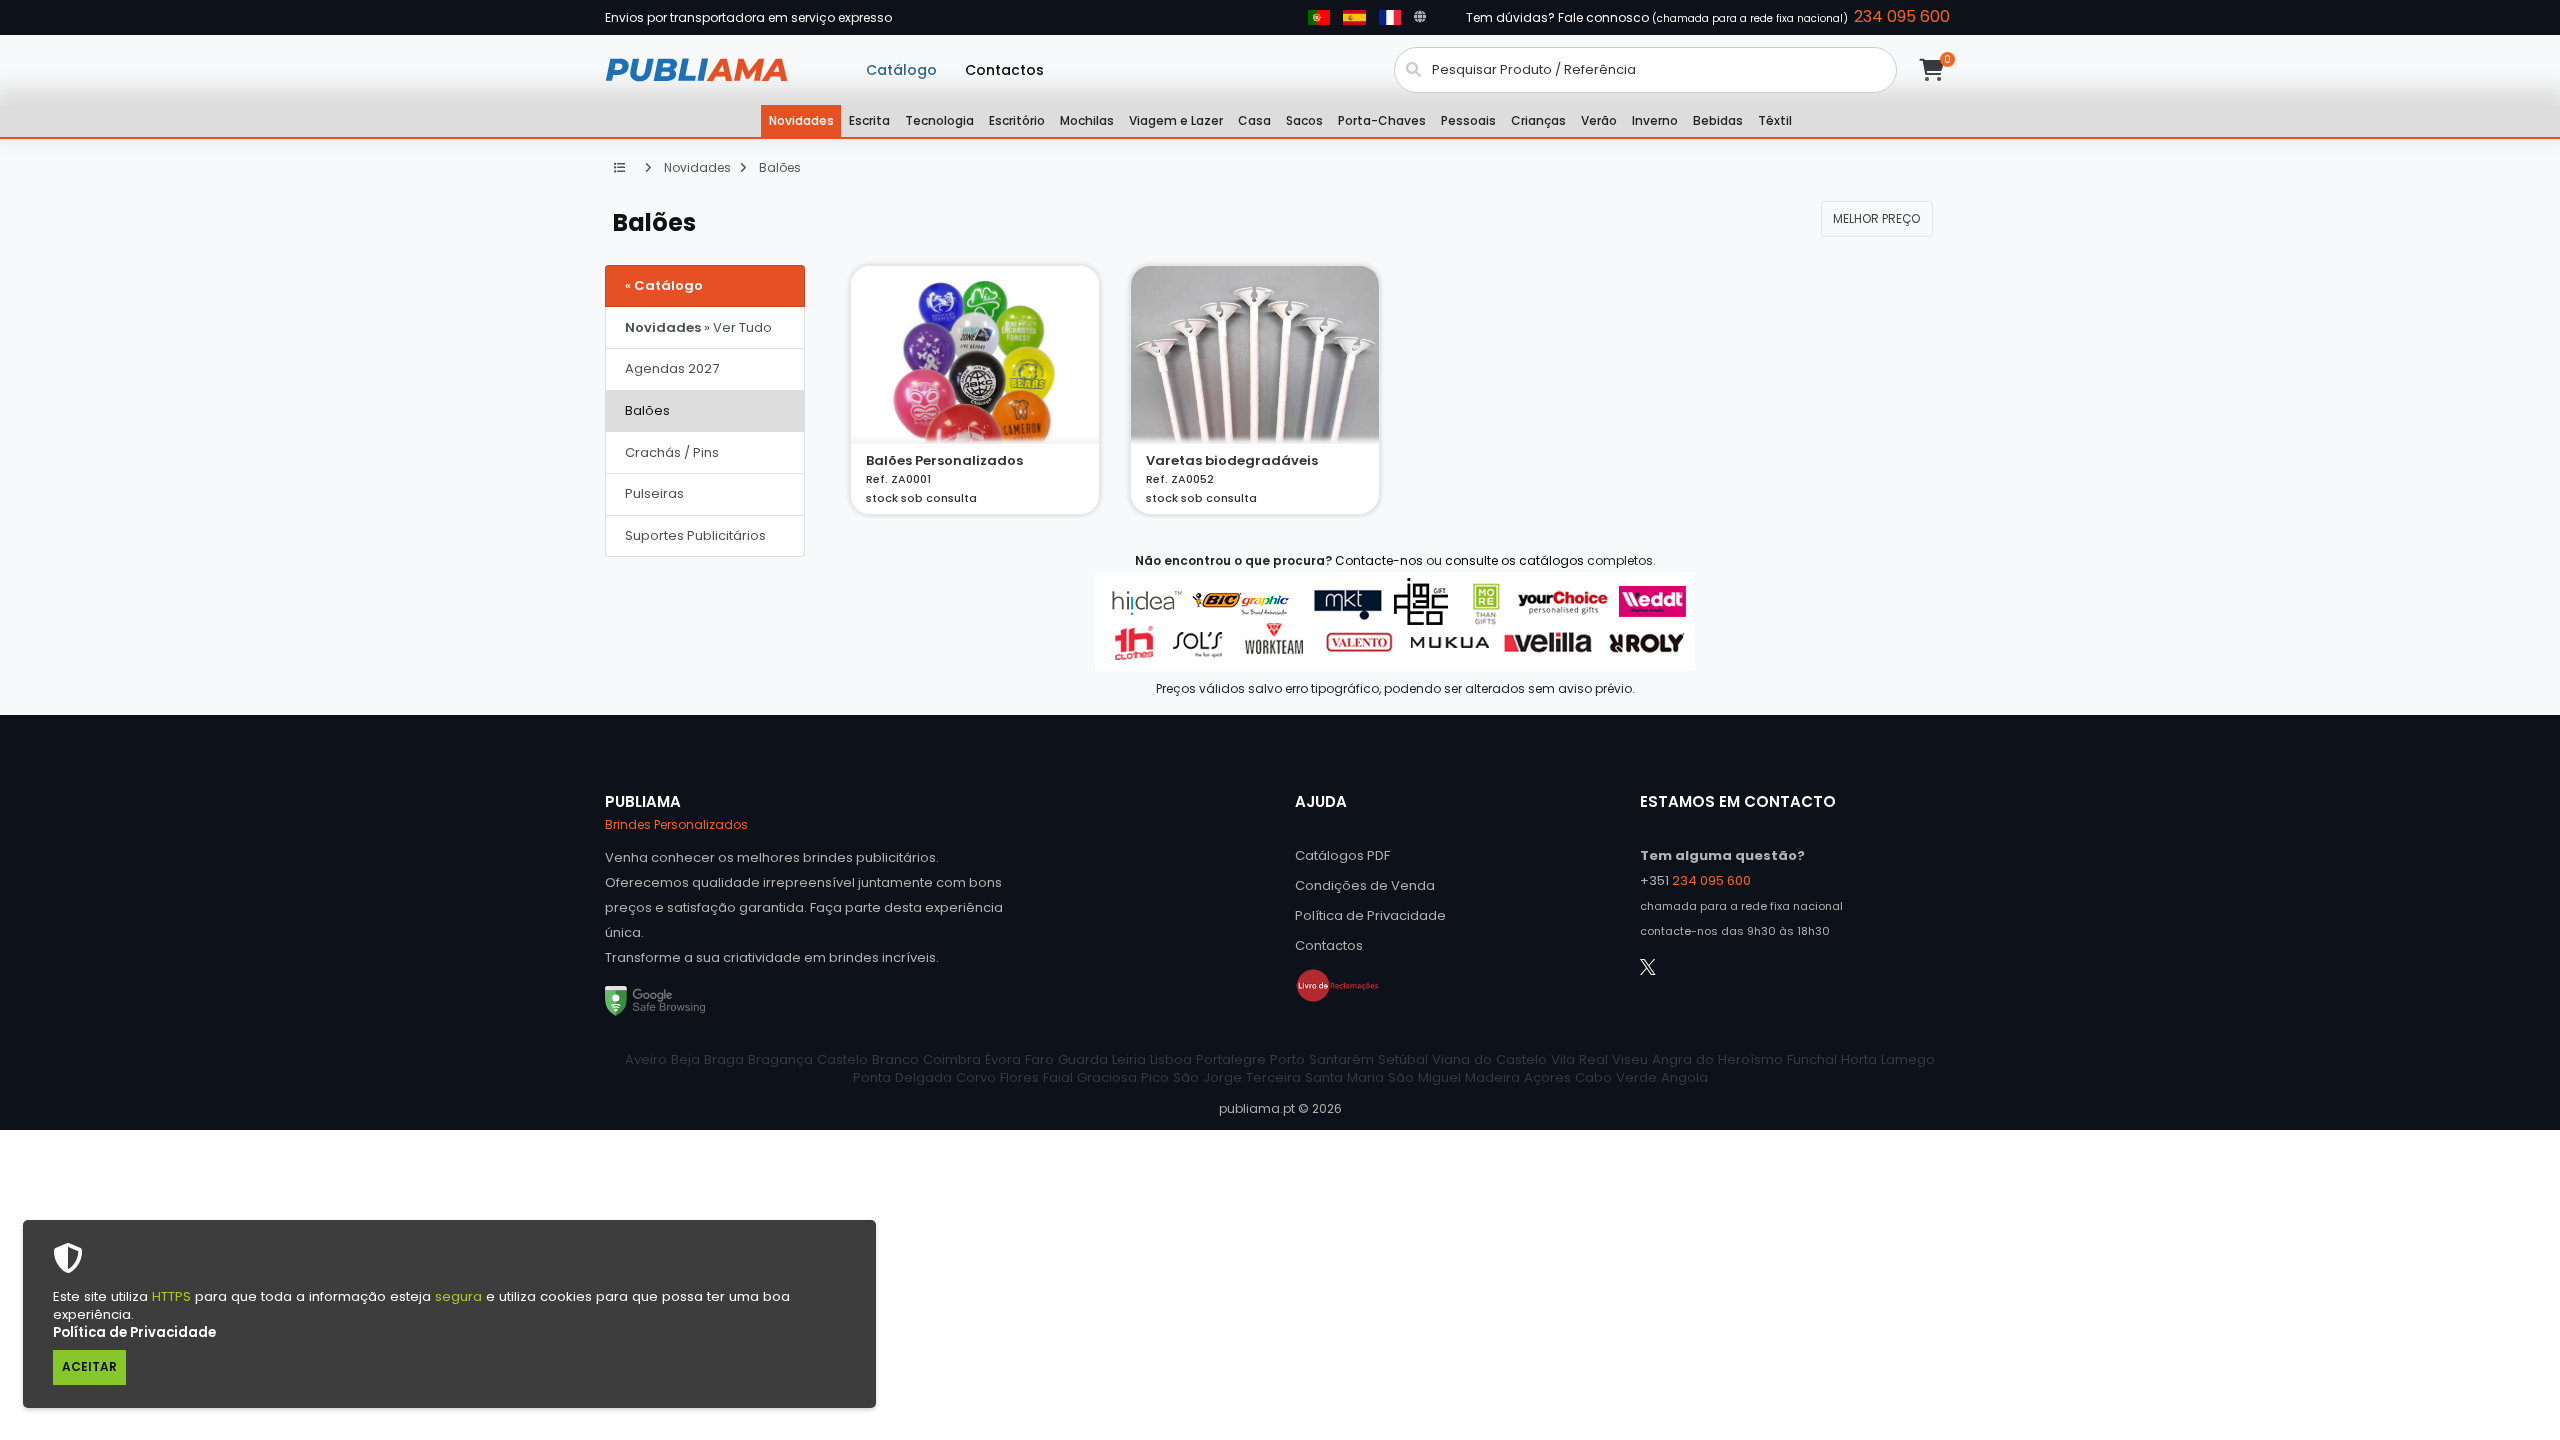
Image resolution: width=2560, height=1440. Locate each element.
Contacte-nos (1379, 560)
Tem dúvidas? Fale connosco (1708, 17)
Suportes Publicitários (695, 535)
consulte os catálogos (1514, 560)
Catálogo (901, 70)
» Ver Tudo (698, 327)
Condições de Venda (1365, 885)
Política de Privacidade (134, 1332)
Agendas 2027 (672, 368)
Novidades (696, 167)
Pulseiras (654, 493)
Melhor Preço (1876, 218)
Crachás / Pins (672, 452)
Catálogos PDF (1342, 855)
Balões (778, 167)
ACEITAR (89, 1366)
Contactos (1004, 70)
